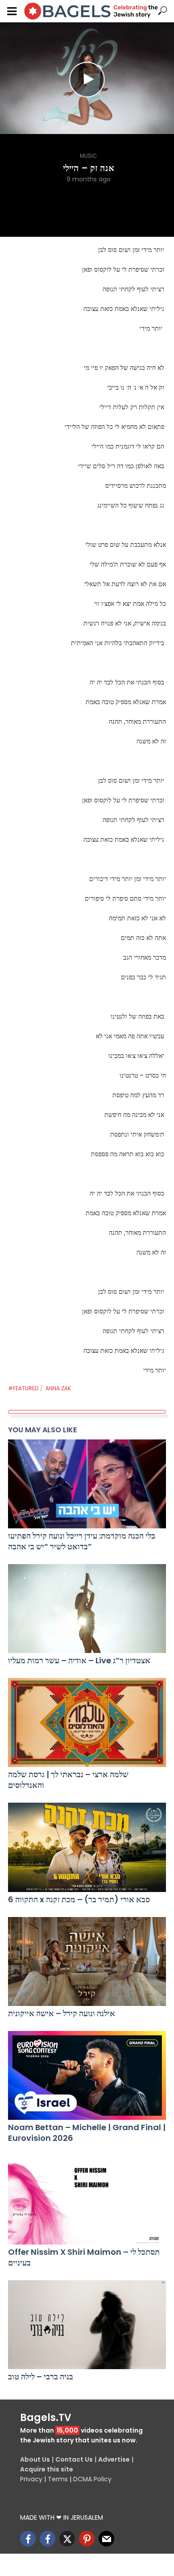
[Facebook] (28, 2539)
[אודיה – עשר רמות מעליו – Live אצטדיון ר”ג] (87, 1609)
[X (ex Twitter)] (67, 2539)
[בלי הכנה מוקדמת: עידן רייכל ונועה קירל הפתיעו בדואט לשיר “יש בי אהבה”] (87, 1484)
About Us (35, 2459)
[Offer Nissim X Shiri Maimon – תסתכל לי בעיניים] (87, 2200)
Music (89, 156)
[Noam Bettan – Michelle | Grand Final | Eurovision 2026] (87, 2075)
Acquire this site (47, 2469)
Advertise (114, 2459)
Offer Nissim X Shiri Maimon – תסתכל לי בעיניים (84, 2257)
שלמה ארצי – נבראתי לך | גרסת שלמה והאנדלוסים (68, 1780)
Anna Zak (58, 1388)
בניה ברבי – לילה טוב (41, 2377)
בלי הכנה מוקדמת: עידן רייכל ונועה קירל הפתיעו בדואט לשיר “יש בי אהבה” (82, 1541)
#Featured (23, 1388)
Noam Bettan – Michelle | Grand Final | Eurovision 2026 (87, 2133)
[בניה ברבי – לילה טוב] (87, 2325)
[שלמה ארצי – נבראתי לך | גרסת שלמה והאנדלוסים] (87, 1722)
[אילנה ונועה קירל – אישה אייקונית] (87, 1961)
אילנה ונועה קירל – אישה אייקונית (62, 2014)
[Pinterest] (87, 2539)
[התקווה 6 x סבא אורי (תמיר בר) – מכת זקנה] (87, 1847)
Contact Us (74, 2459)
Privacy (31, 2479)
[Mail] (106, 2539)
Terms (58, 2479)
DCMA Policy (92, 2479)
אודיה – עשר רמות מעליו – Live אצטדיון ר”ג (79, 1661)
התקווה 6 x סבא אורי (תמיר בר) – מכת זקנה (79, 1900)
